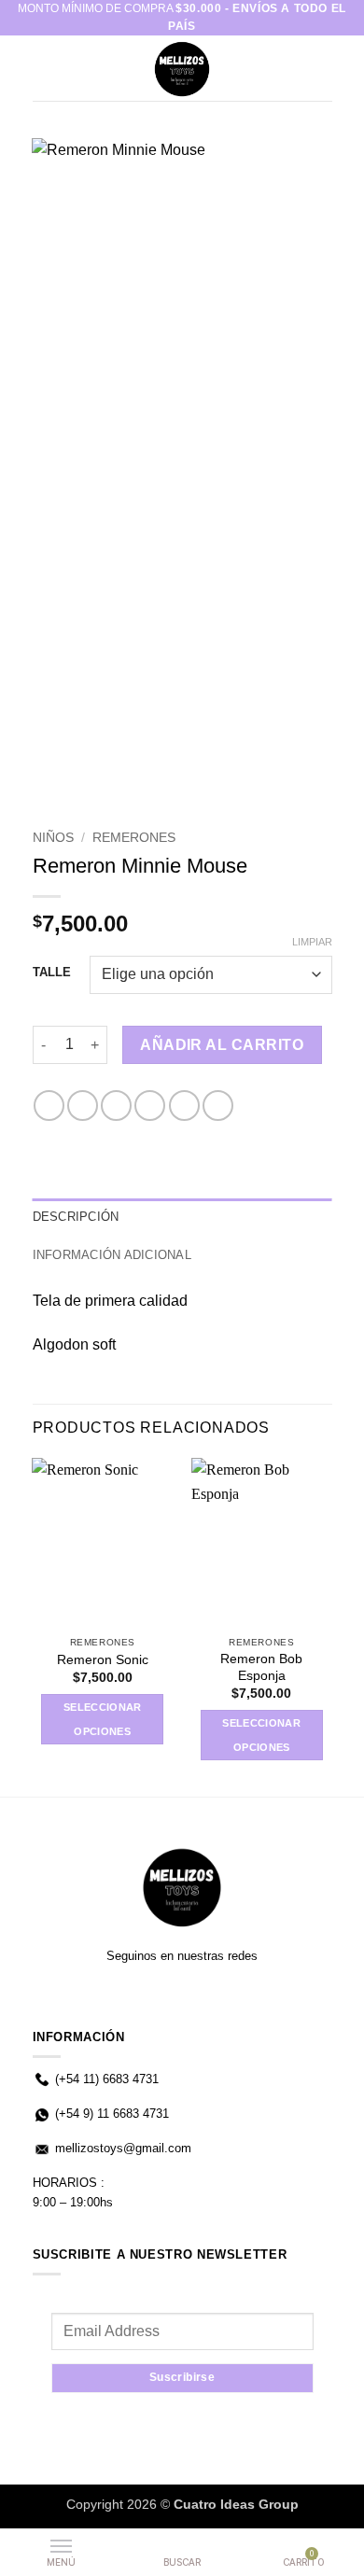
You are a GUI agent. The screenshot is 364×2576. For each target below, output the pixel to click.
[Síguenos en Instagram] (182, 1995)
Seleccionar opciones (103, 1719)
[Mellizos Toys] (182, 68)
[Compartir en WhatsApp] (49, 1106)
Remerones (134, 838)
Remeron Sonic (103, 1660)
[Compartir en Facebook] (83, 1106)
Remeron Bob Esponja (261, 1667)
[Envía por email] (150, 1106)
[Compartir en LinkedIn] (218, 1106)
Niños (53, 838)
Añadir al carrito (222, 1045)
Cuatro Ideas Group (236, 2504)
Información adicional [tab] (112, 1255)
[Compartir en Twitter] (116, 1106)
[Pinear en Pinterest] (184, 1106)
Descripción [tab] (76, 1217)
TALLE (52, 973)
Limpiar (312, 942)
